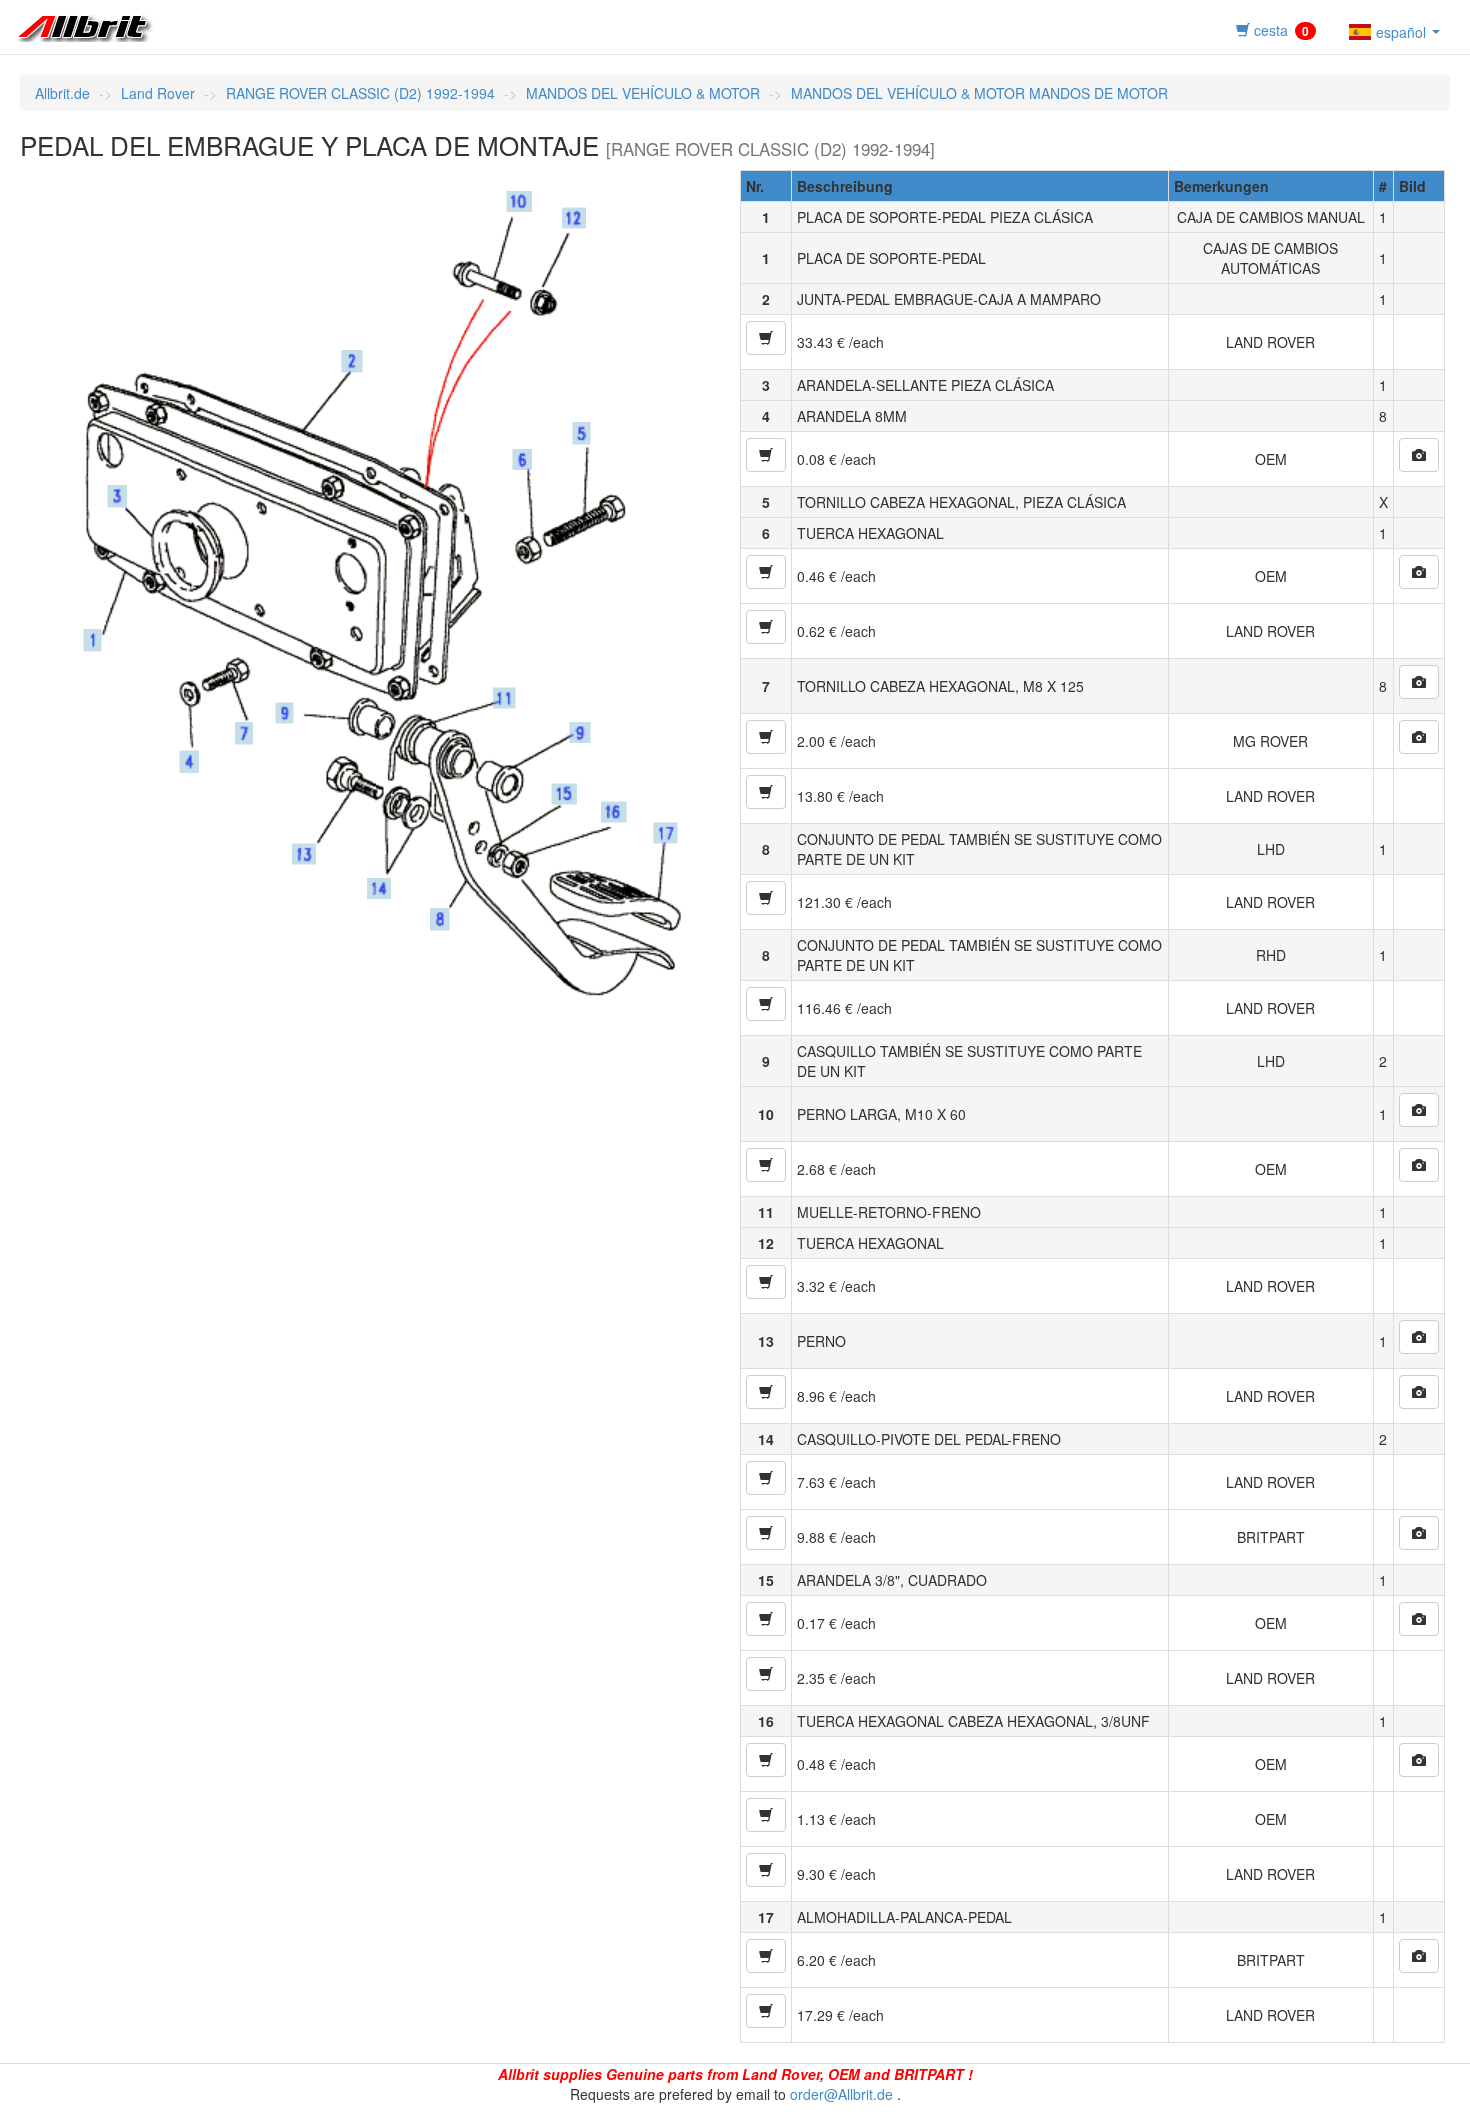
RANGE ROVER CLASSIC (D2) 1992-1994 (360, 93)
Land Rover (158, 93)
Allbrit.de (62, 93)
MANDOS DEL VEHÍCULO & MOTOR (643, 93)
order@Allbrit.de (841, 2094)
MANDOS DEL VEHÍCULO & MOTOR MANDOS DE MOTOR (979, 93)
